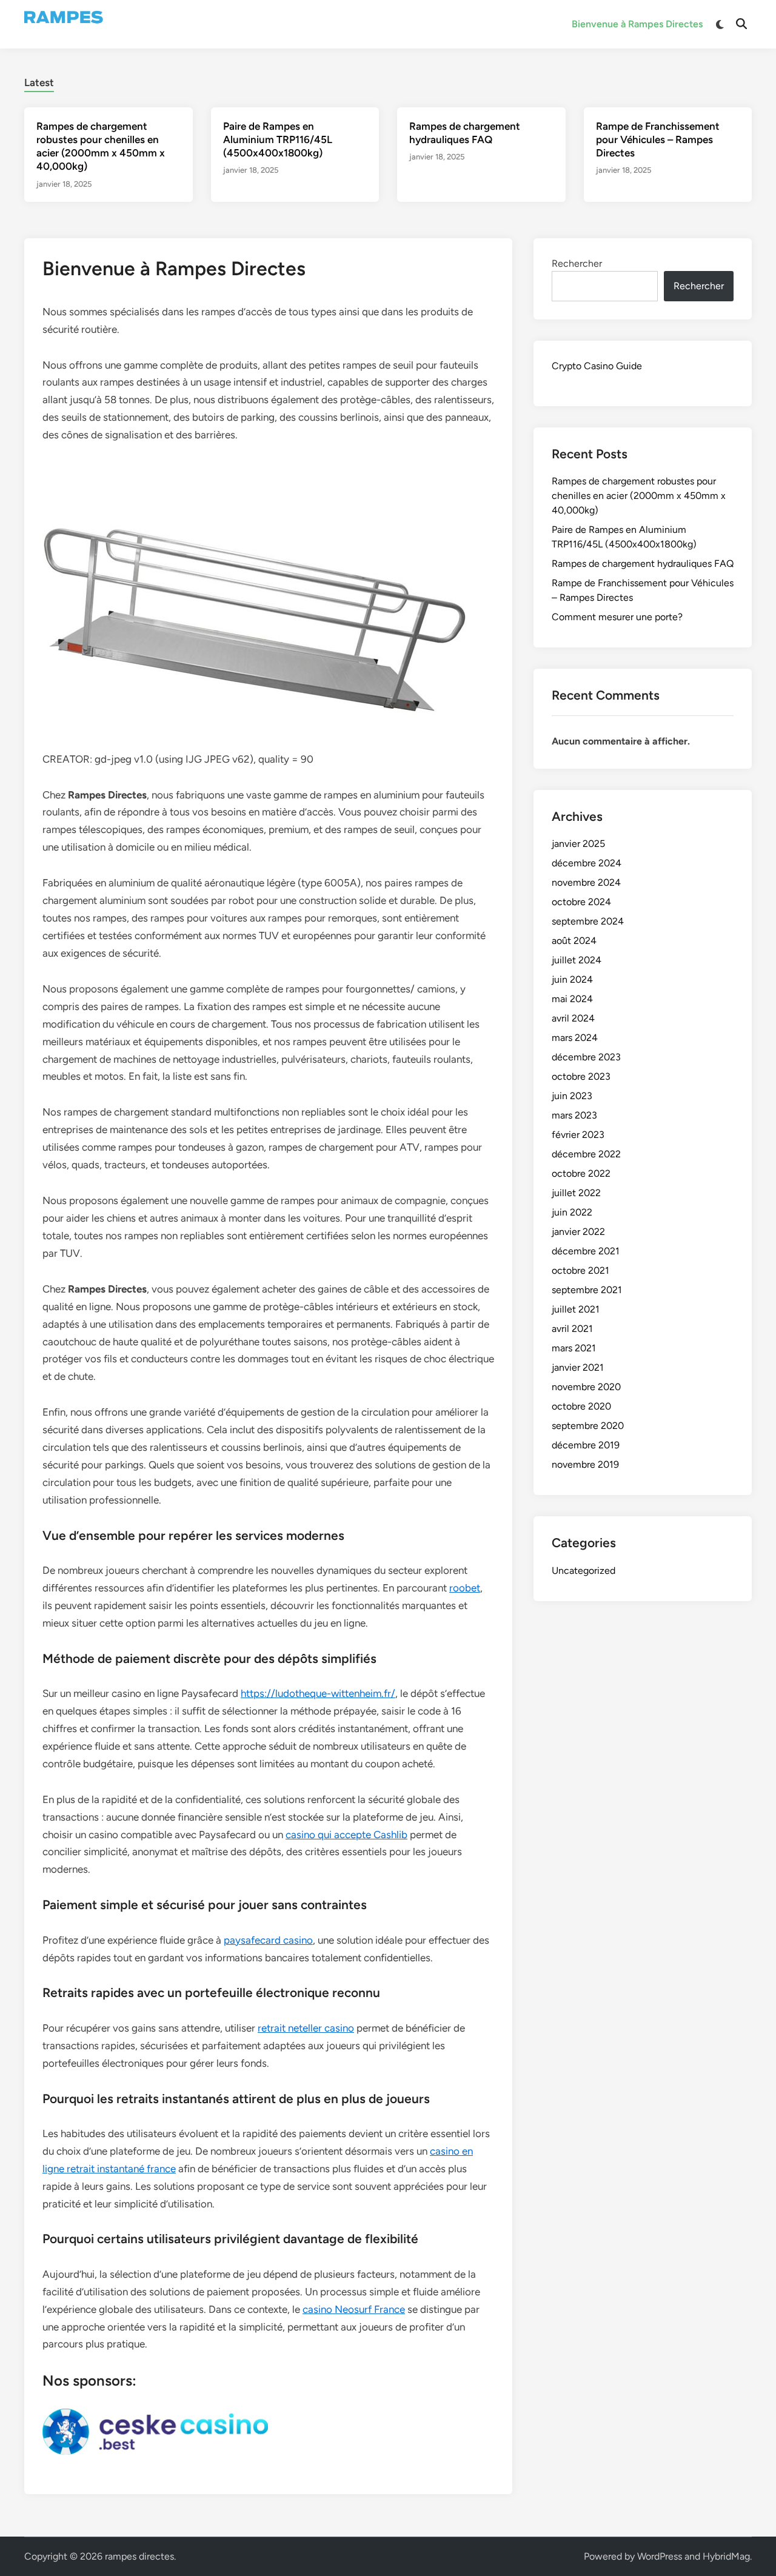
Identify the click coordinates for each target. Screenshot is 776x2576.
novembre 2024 (586, 882)
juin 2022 (572, 1212)
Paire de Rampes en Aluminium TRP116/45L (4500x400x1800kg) (278, 139)
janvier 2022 (578, 1232)
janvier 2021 (578, 1367)
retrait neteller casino (306, 2028)
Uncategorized (584, 1571)
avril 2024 (573, 1018)
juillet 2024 (577, 960)
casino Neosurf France (354, 2309)
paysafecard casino (268, 1940)
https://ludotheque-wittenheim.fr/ (318, 1693)
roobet (465, 1588)
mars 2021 (574, 1348)
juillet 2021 (576, 1309)
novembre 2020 (586, 1387)
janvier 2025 (578, 844)
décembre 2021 (586, 1251)
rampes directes (139, 2556)
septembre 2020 (588, 1426)
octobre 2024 (581, 902)
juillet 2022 (576, 1193)
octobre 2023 (581, 1076)
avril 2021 (572, 1329)
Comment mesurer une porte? (617, 617)
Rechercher (577, 263)
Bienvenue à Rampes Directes (637, 24)
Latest (39, 82)
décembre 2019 (586, 1445)
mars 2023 (574, 1115)
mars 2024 (575, 1038)
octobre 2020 (581, 1406)
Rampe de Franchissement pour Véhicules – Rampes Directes (658, 139)
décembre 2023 (586, 1057)
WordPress (660, 2556)
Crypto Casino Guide (597, 366)
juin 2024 (572, 979)
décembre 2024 (587, 863)
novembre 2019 (585, 1464)
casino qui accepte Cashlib (346, 1835)
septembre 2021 (587, 1290)
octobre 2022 (581, 1173)
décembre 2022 (586, 1154)
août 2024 (574, 941)
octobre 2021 (580, 1270)
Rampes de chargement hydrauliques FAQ (643, 564)
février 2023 (578, 1135)
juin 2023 (572, 1096)
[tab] (39, 81)
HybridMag (726, 2556)
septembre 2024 (588, 921)
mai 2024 (572, 999)
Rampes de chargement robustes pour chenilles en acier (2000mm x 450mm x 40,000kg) (639, 496)
